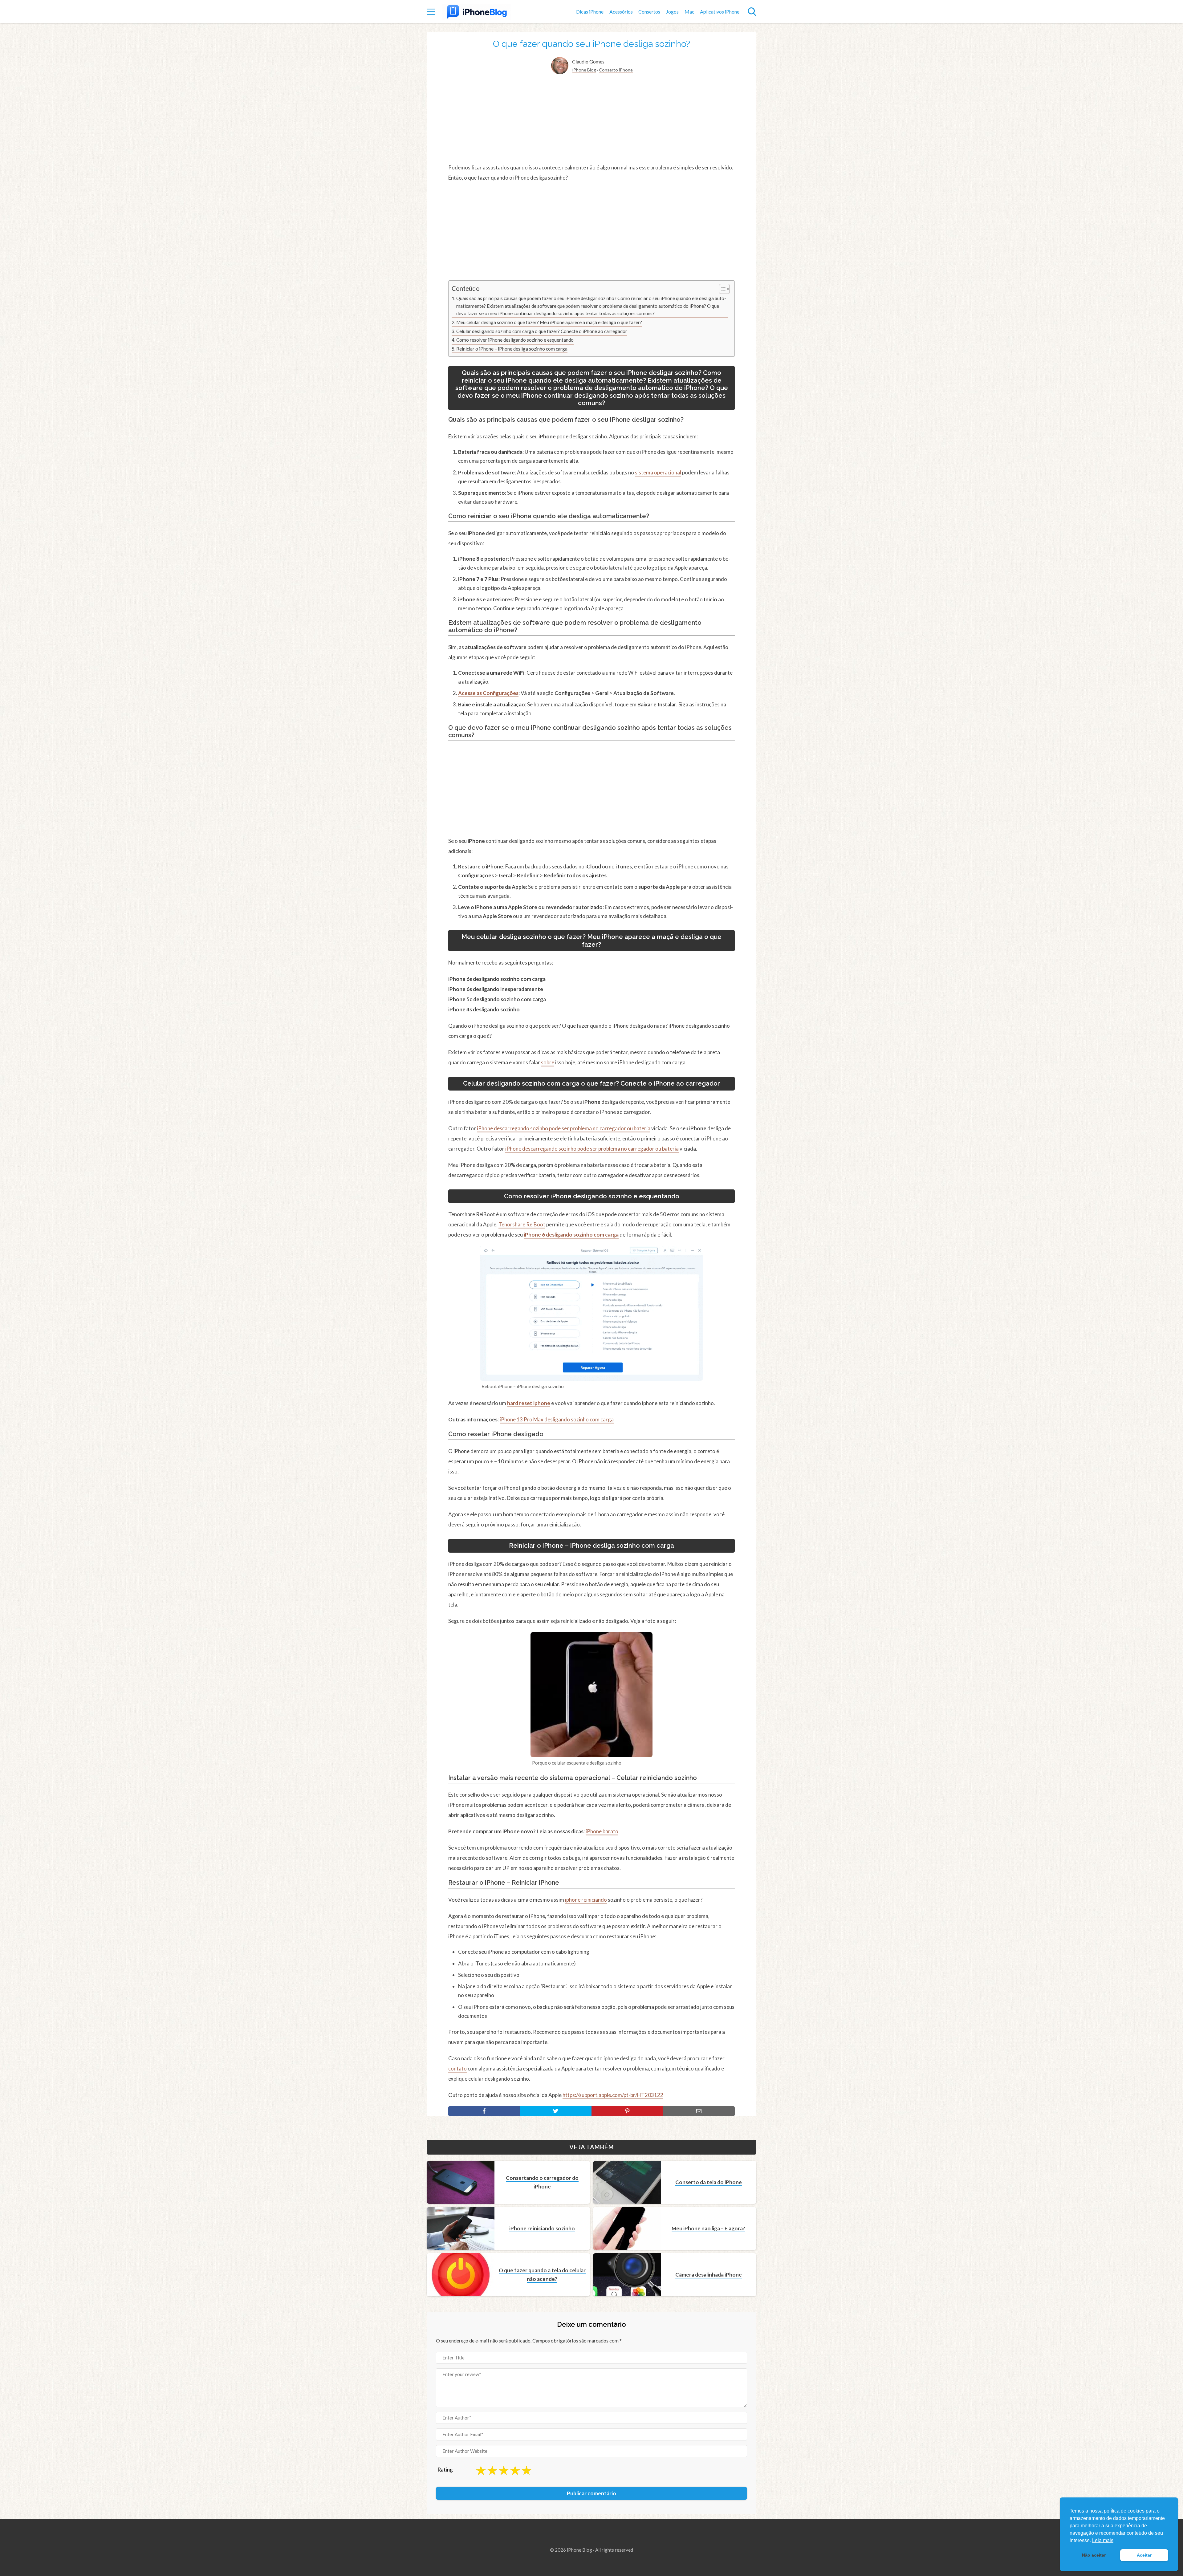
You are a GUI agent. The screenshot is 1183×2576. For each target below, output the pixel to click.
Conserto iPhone (616, 70)
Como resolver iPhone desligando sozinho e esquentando (515, 340)
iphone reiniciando (586, 1900)
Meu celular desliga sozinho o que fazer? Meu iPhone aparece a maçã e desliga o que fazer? (549, 322)
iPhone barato (602, 1831)
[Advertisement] (591, 119)
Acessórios (621, 12)
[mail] (699, 2111)
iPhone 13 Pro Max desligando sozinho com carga (557, 1419)
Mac (689, 12)
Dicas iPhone (590, 12)
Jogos (672, 12)
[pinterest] (627, 2111)
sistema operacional (658, 472)
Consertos (649, 12)
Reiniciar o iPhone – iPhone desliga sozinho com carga (512, 349)
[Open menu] (431, 12)
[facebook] (484, 2111)
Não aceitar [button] (1094, 2555)
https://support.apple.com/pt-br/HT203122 (613, 2095)
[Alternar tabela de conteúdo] (721, 289)
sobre (548, 1062)
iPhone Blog (584, 70)
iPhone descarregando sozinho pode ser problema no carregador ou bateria (564, 1128)
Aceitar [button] (1144, 2555)
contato (457, 2068)
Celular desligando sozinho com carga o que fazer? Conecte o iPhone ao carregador (542, 331)
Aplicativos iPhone (720, 12)
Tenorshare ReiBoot (522, 1224)
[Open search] (752, 12)
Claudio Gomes (588, 61)
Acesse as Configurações (488, 693)
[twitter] (556, 2111)
